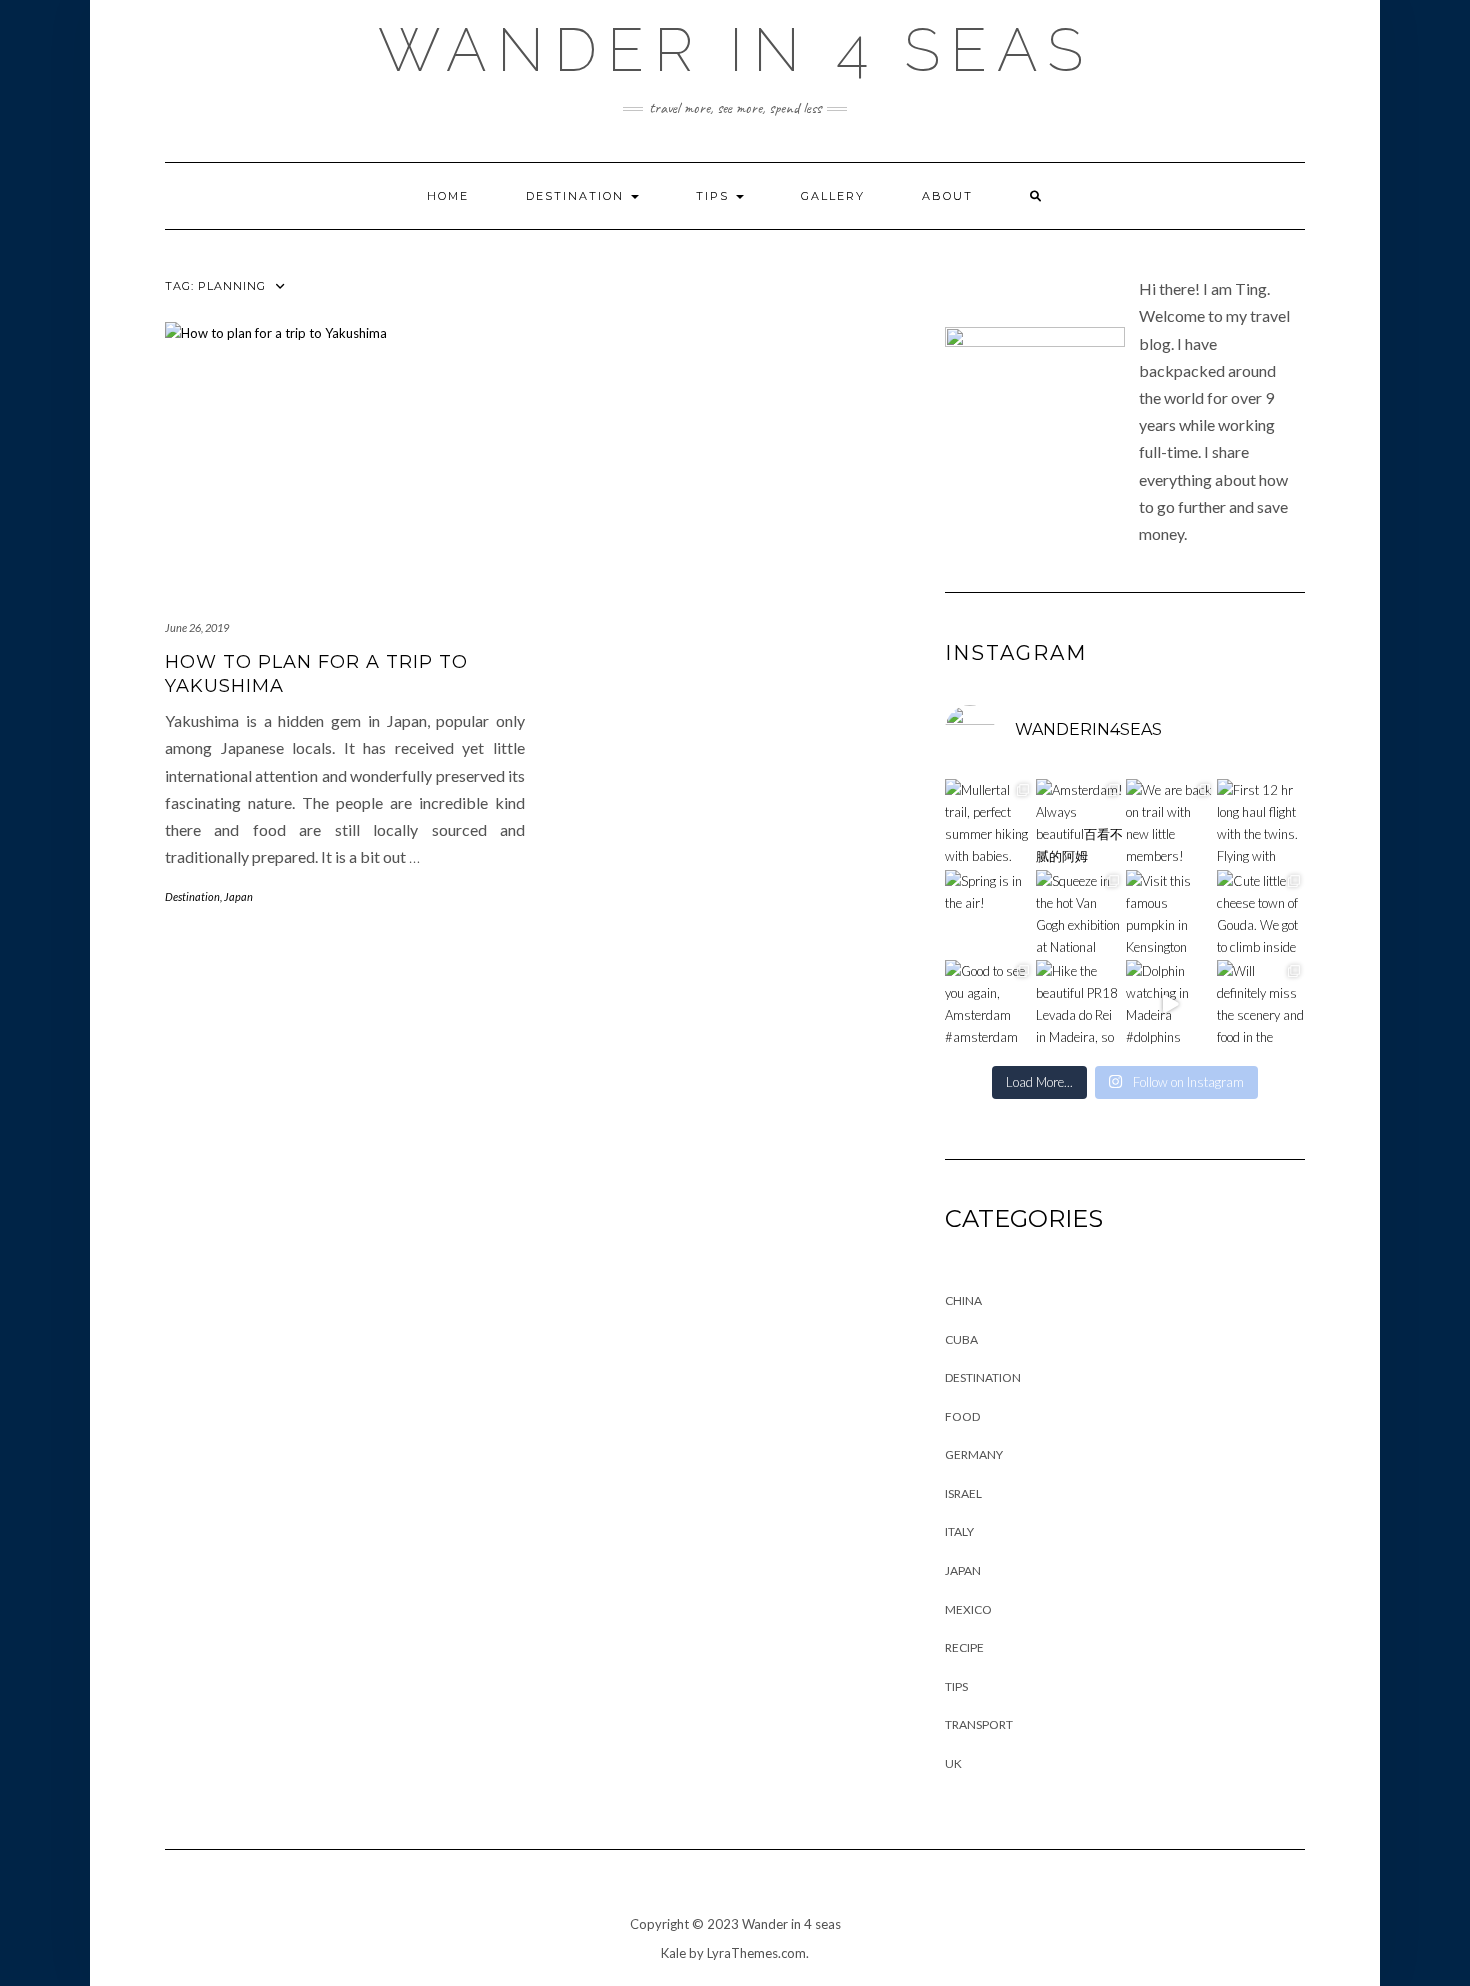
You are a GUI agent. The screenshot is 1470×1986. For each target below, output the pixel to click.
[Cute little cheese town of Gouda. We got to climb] (1261, 914)
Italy (959, 1531)
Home (448, 196)
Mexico (968, 1609)
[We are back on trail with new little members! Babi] (1170, 823)
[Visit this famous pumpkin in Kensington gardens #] (1170, 914)
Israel (963, 1493)
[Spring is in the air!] (989, 914)
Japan (238, 896)
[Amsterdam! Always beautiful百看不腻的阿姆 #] (1080, 823)
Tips (715, 196)
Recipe (964, 1647)
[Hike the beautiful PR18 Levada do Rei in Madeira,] (1080, 1004)
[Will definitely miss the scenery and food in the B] (1261, 1004)
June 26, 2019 (197, 627)
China (963, 1300)
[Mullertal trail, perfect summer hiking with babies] (989, 823)
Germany (974, 1454)
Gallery (833, 196)
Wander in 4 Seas (735, 50)
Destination (577, 196)
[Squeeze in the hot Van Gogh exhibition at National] (1080, 914)
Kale (673, 1953)
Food (962, 1416)
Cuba (961, 1339)
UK (953, 1763)
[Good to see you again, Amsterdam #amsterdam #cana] (989, 1004)
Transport (979, 1724)
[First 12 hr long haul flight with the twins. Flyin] (1261, 823)
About (947, 196)
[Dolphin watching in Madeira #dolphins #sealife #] (1170, 1004)
